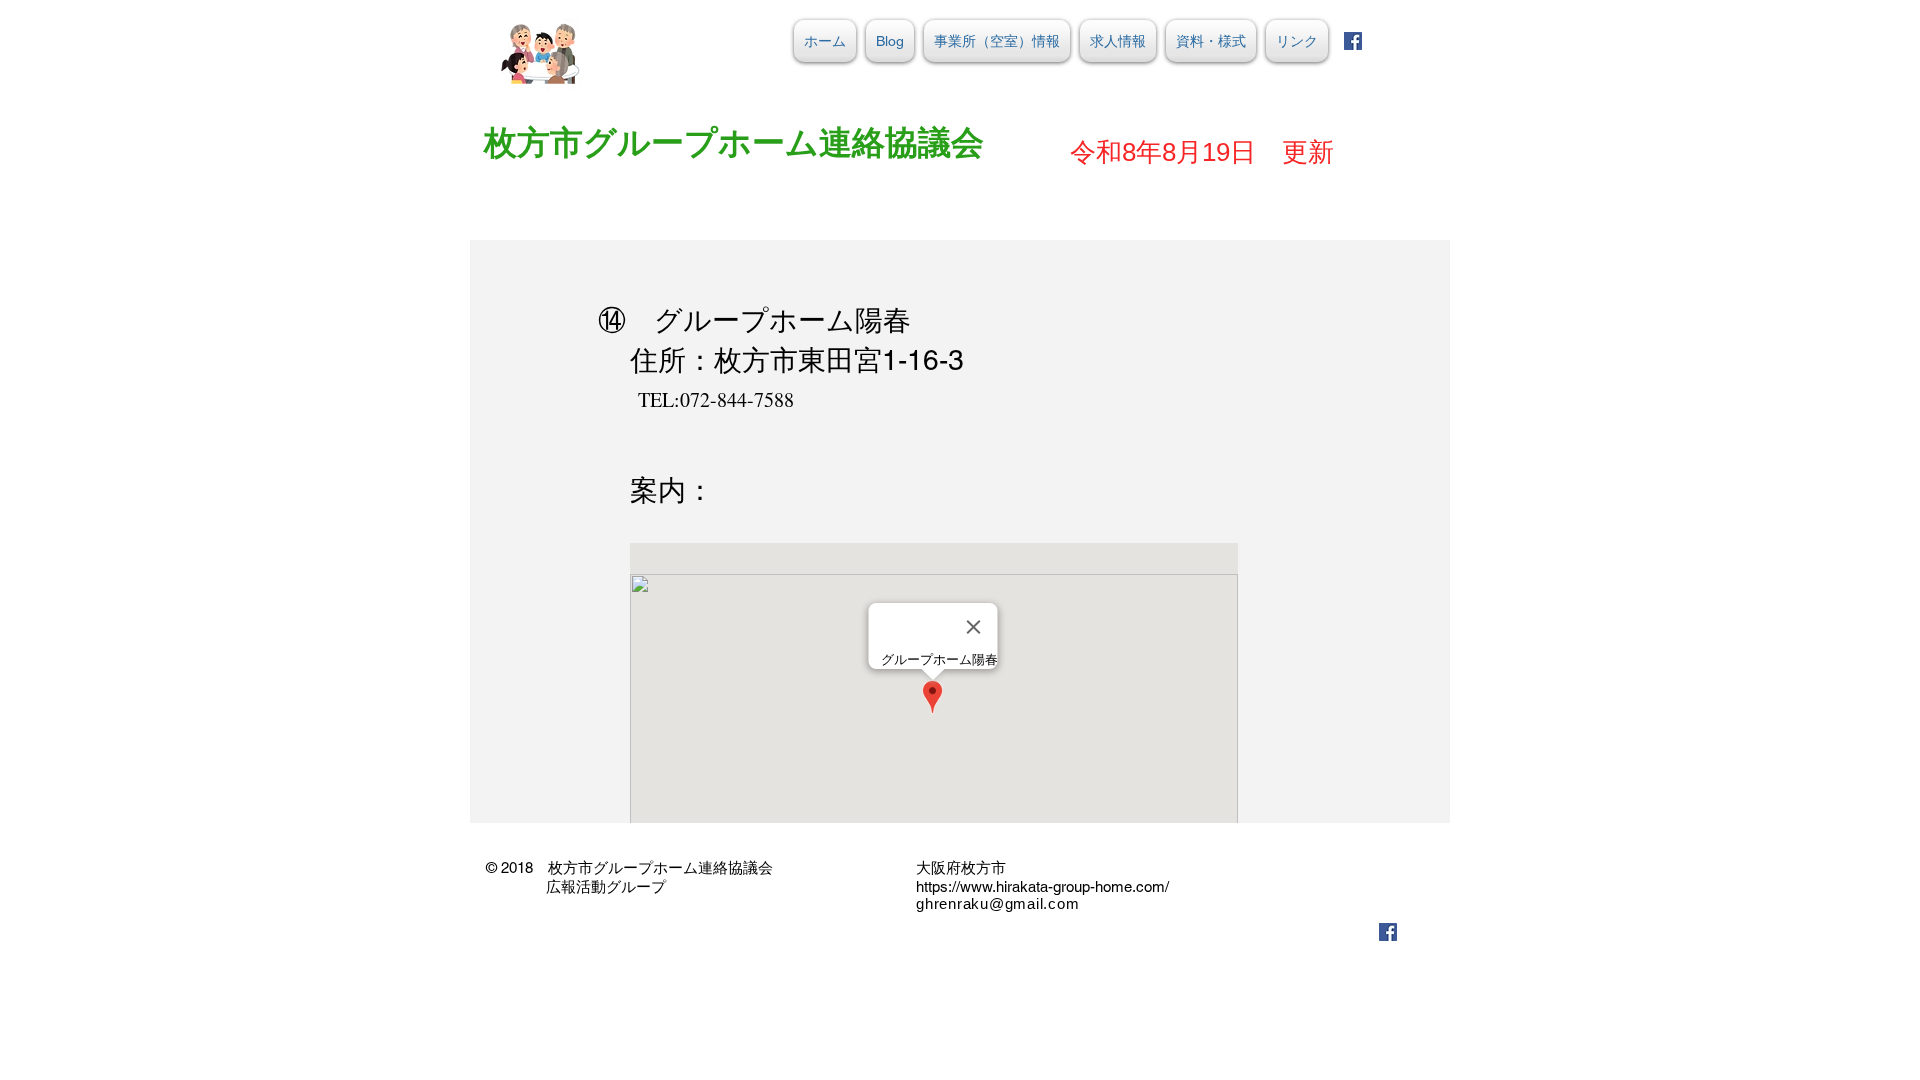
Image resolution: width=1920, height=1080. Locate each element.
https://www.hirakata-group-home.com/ (1042, 886)
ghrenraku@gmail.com (997, 903)
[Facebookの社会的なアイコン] (1353, 41)
